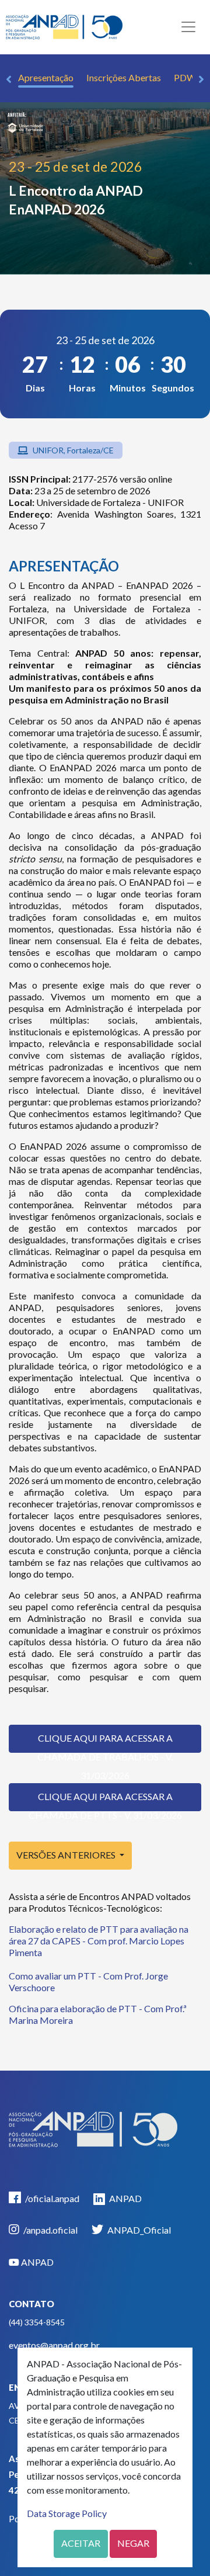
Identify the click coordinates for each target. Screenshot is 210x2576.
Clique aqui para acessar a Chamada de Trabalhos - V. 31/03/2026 (105, 1743)
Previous (9, 79)
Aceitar (81, 2543)
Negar (133, 2543)
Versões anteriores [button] (67, 1855)
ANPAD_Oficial (138, 2230)
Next (201, 79)
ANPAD (125, 2198)
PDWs (187, 77)
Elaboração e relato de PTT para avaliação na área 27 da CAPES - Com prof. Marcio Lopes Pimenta (99, 1941)
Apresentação (46, 77)
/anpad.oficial (50, 2230)
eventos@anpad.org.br (54, 2345)
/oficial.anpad (51, 2198)
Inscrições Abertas (124, 77)
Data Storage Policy (67, 2513)
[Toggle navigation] (188, 27)
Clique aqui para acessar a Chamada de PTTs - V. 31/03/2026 (105, 1801)
